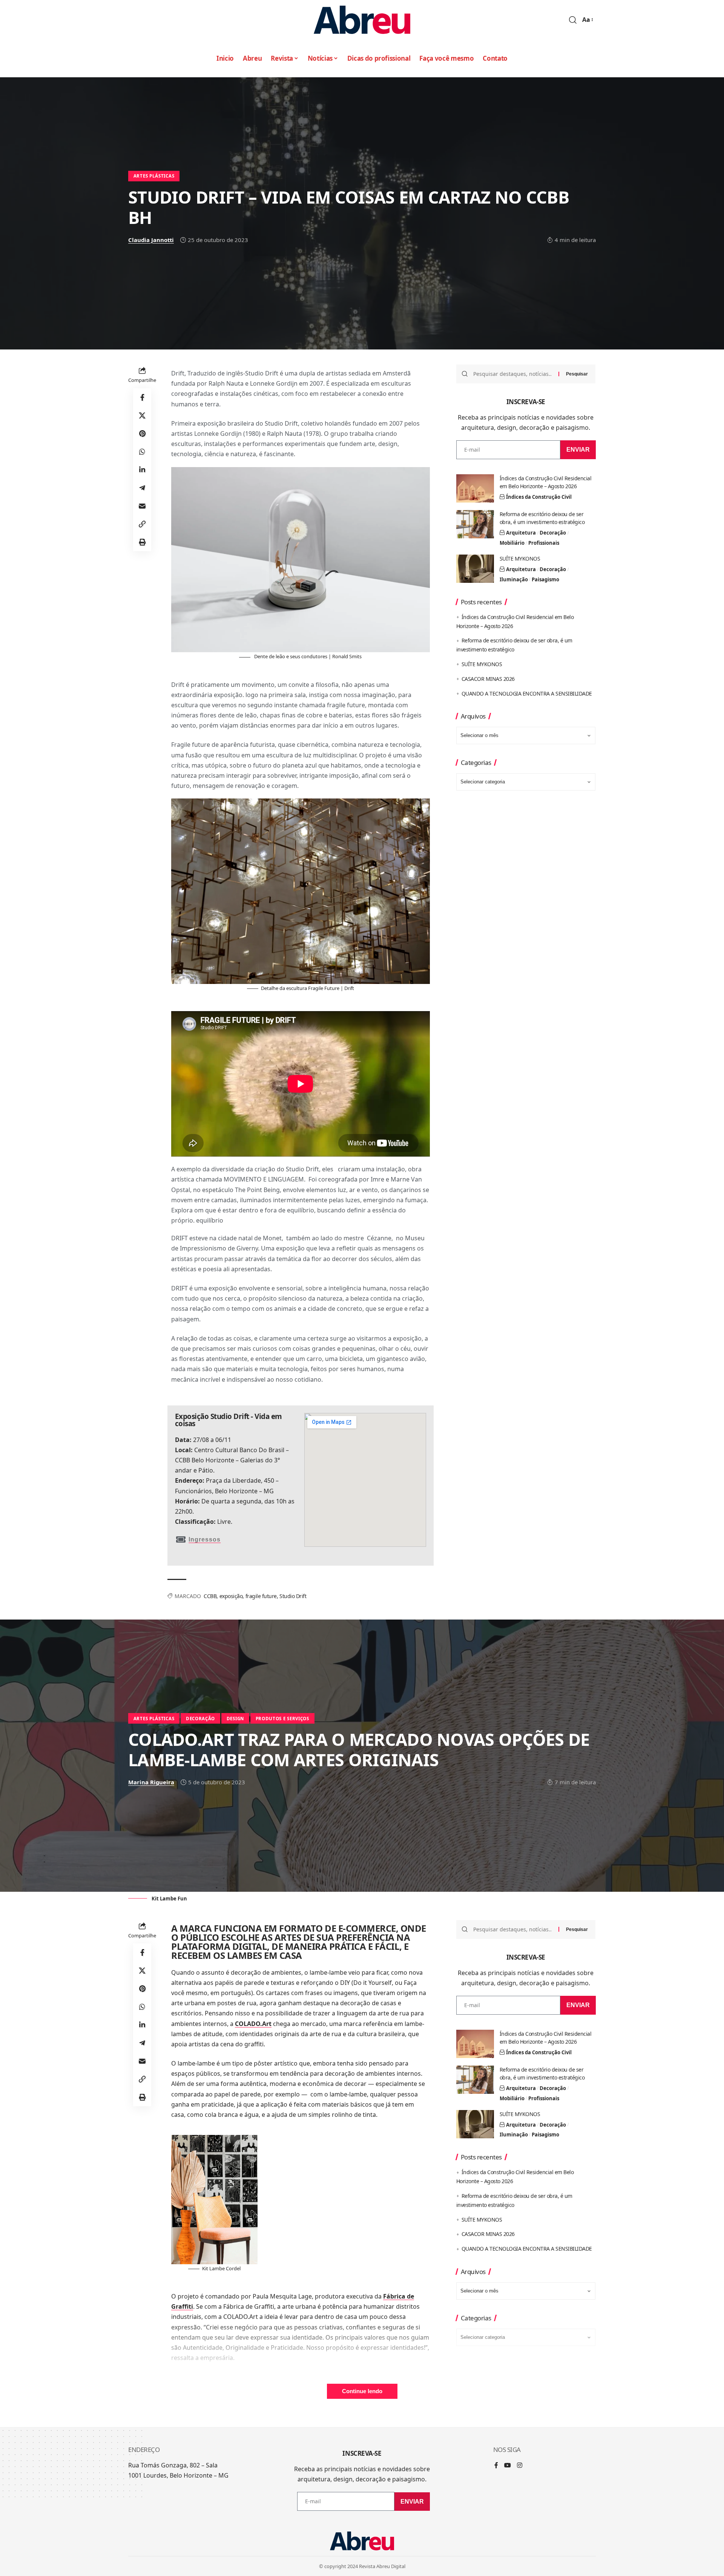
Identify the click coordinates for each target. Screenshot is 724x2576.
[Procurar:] (513, 374)
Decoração (553, 533)
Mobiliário (512, 543)
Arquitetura (521, 533)
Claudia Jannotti (151, 240)
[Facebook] (496, 2466)
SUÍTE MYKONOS (520, 559)
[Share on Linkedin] (142, 470)
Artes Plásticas (154, 176)
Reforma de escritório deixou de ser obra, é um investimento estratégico (542, 518)
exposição (231, 1596)
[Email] (142, 506)
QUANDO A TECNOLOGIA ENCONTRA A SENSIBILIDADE (527, 693)
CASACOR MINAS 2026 (488, 679)
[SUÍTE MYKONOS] (475, 569)
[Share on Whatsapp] (142, 452)
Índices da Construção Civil (539, 497)
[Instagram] (520, 2466)
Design (235, 1719)
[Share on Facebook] (142, 397)
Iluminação (514, 579)
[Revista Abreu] (362, 20)
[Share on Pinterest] (142, 434)
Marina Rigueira (151, 1782)
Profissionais (544, 543)
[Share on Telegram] (142, 488)
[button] (573, 20)
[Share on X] (142, 415)
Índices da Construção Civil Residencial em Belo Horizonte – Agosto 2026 (546, 482)
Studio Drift (293, 1596)
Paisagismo (545, 579)
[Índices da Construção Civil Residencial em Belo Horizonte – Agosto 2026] (475, 488)
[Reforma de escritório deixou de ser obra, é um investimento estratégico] (475, 524)
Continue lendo (362, 2391)
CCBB (210, 1596)
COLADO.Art (253, 2024)
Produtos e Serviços (282, 1719)
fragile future (261, 1596)
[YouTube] (508, 2466)
